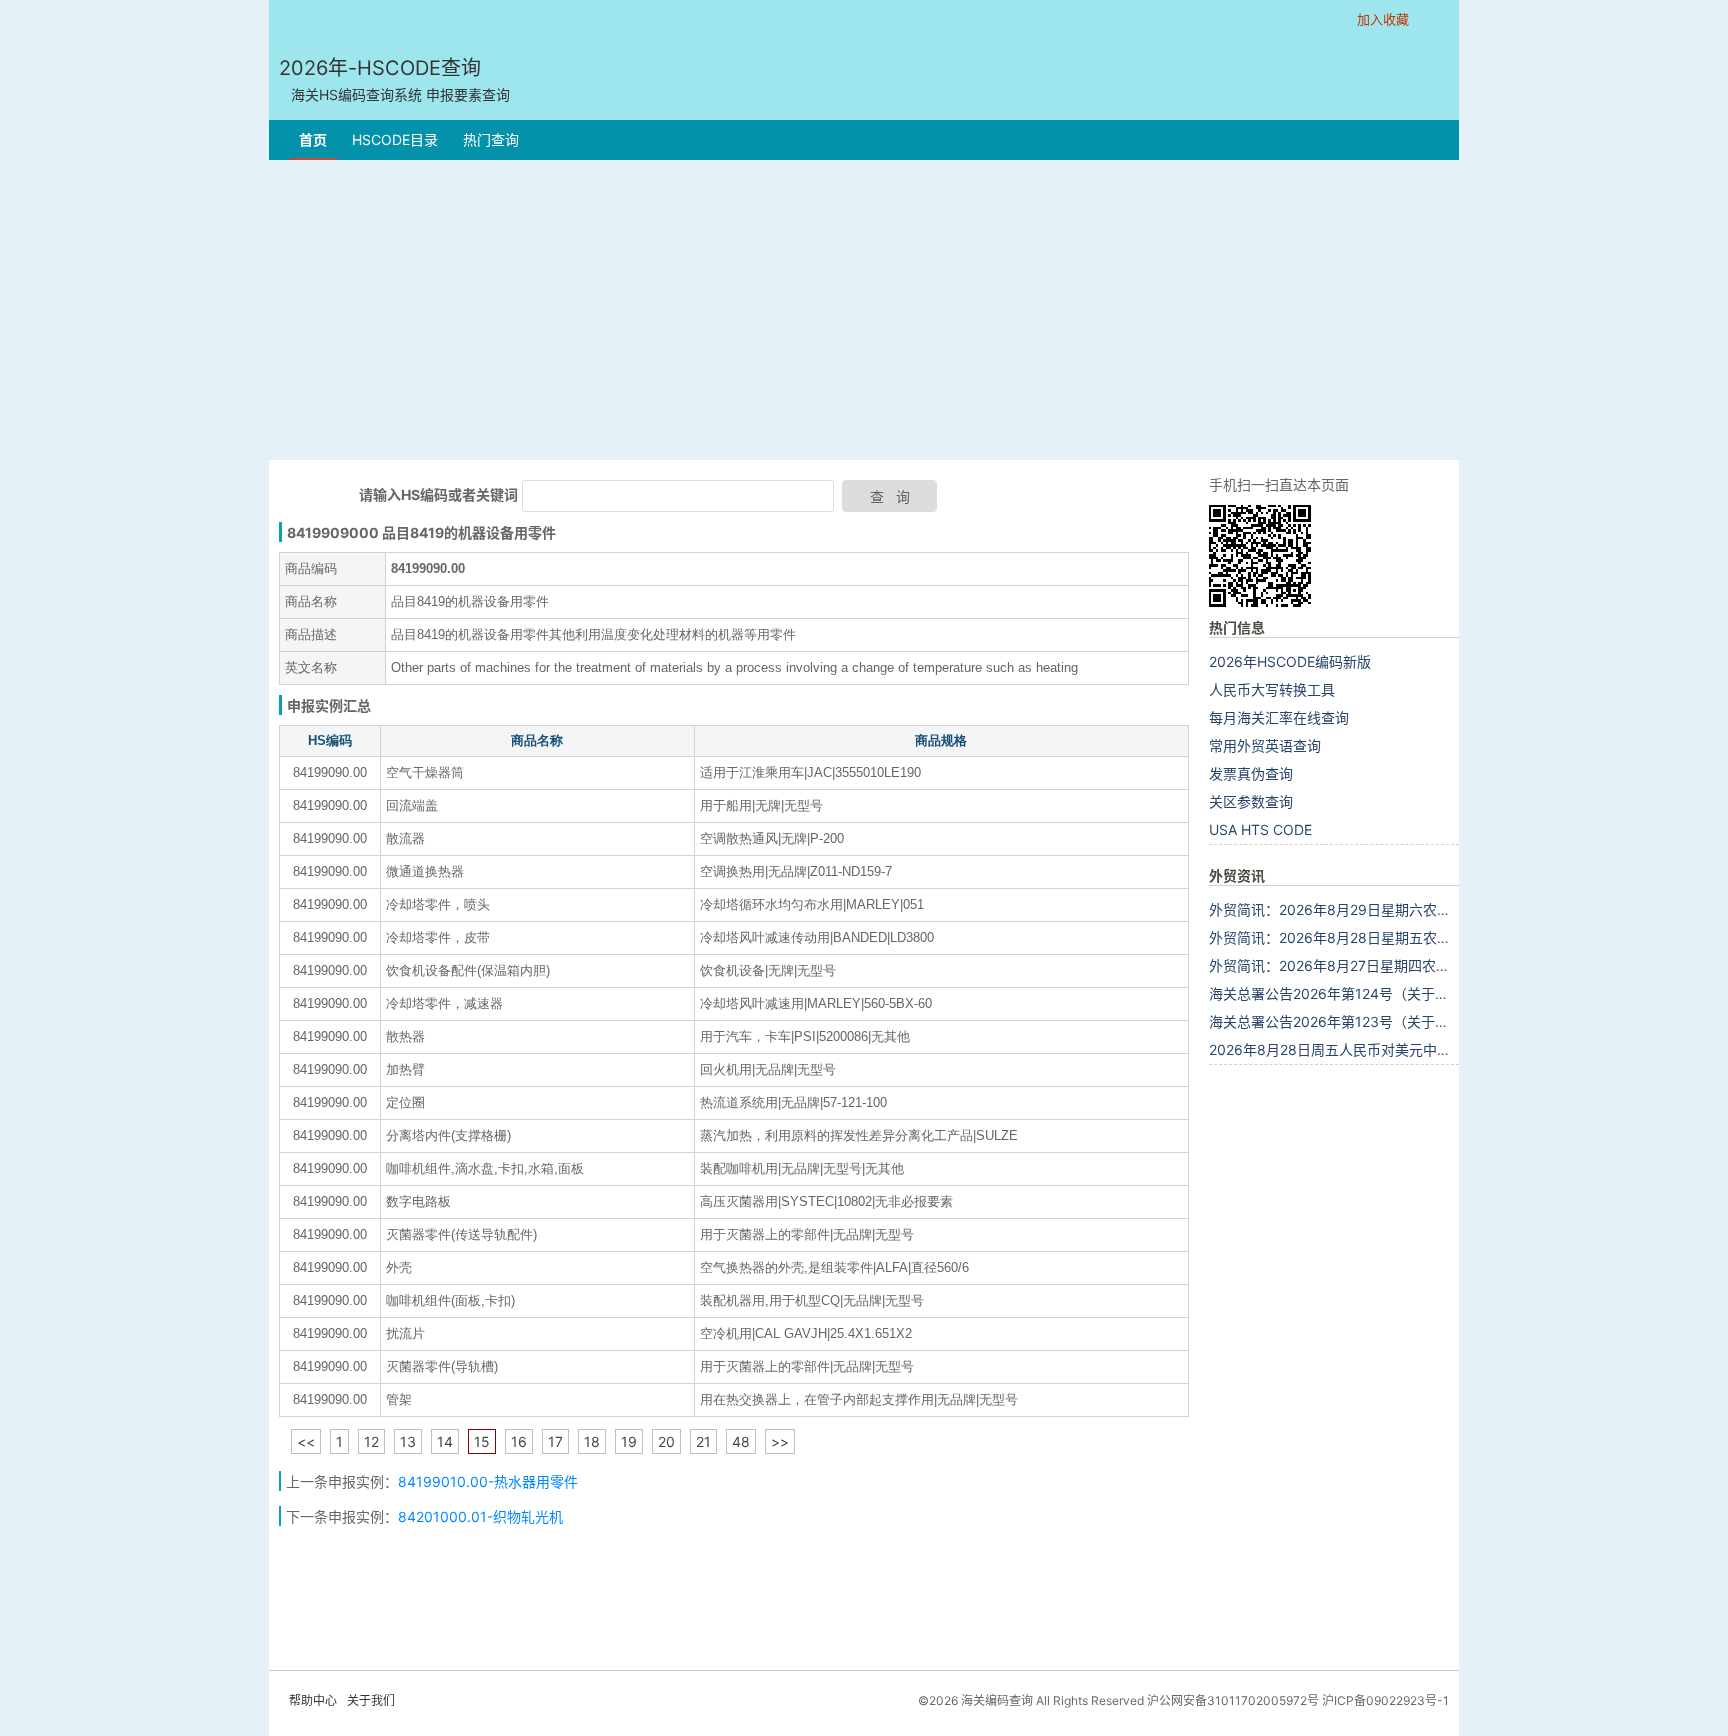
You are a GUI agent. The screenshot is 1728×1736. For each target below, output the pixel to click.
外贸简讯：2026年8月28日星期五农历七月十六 (1358, 937)
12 (371, 1441)
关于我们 (371, 1700)
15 (482, 1441)
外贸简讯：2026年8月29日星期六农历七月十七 (1358, 909)
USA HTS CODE (1260, 829)
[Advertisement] (864, 310)
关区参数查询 (1251, 801)
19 (629, 1441)
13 (408, 1441)
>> (780, 1441)
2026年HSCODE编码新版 (1290, 661)
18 (592, 1441)
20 (666, 1441)
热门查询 (491, 139)
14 (445, 1441)
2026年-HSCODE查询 (394, 79)
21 (703, 1441)
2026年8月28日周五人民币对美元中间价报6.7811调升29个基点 (1409, 1049)
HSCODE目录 (395, 139)
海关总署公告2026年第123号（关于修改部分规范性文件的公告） (1413, 1021)
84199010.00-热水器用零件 (488, 1481)
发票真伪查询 (1251, 773)
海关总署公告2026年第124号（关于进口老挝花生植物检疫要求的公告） (1434, 993)
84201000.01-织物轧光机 (480, 1516)
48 (741, 1441)
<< (306, 1441)
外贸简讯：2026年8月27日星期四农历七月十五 (1357, 965)
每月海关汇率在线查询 (1279, 717)
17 (555, 1441)
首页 (313, 139)
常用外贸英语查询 (1265, 745)
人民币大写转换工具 (1272, 689)
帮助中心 (313, 1700)
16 (519, 1441)
